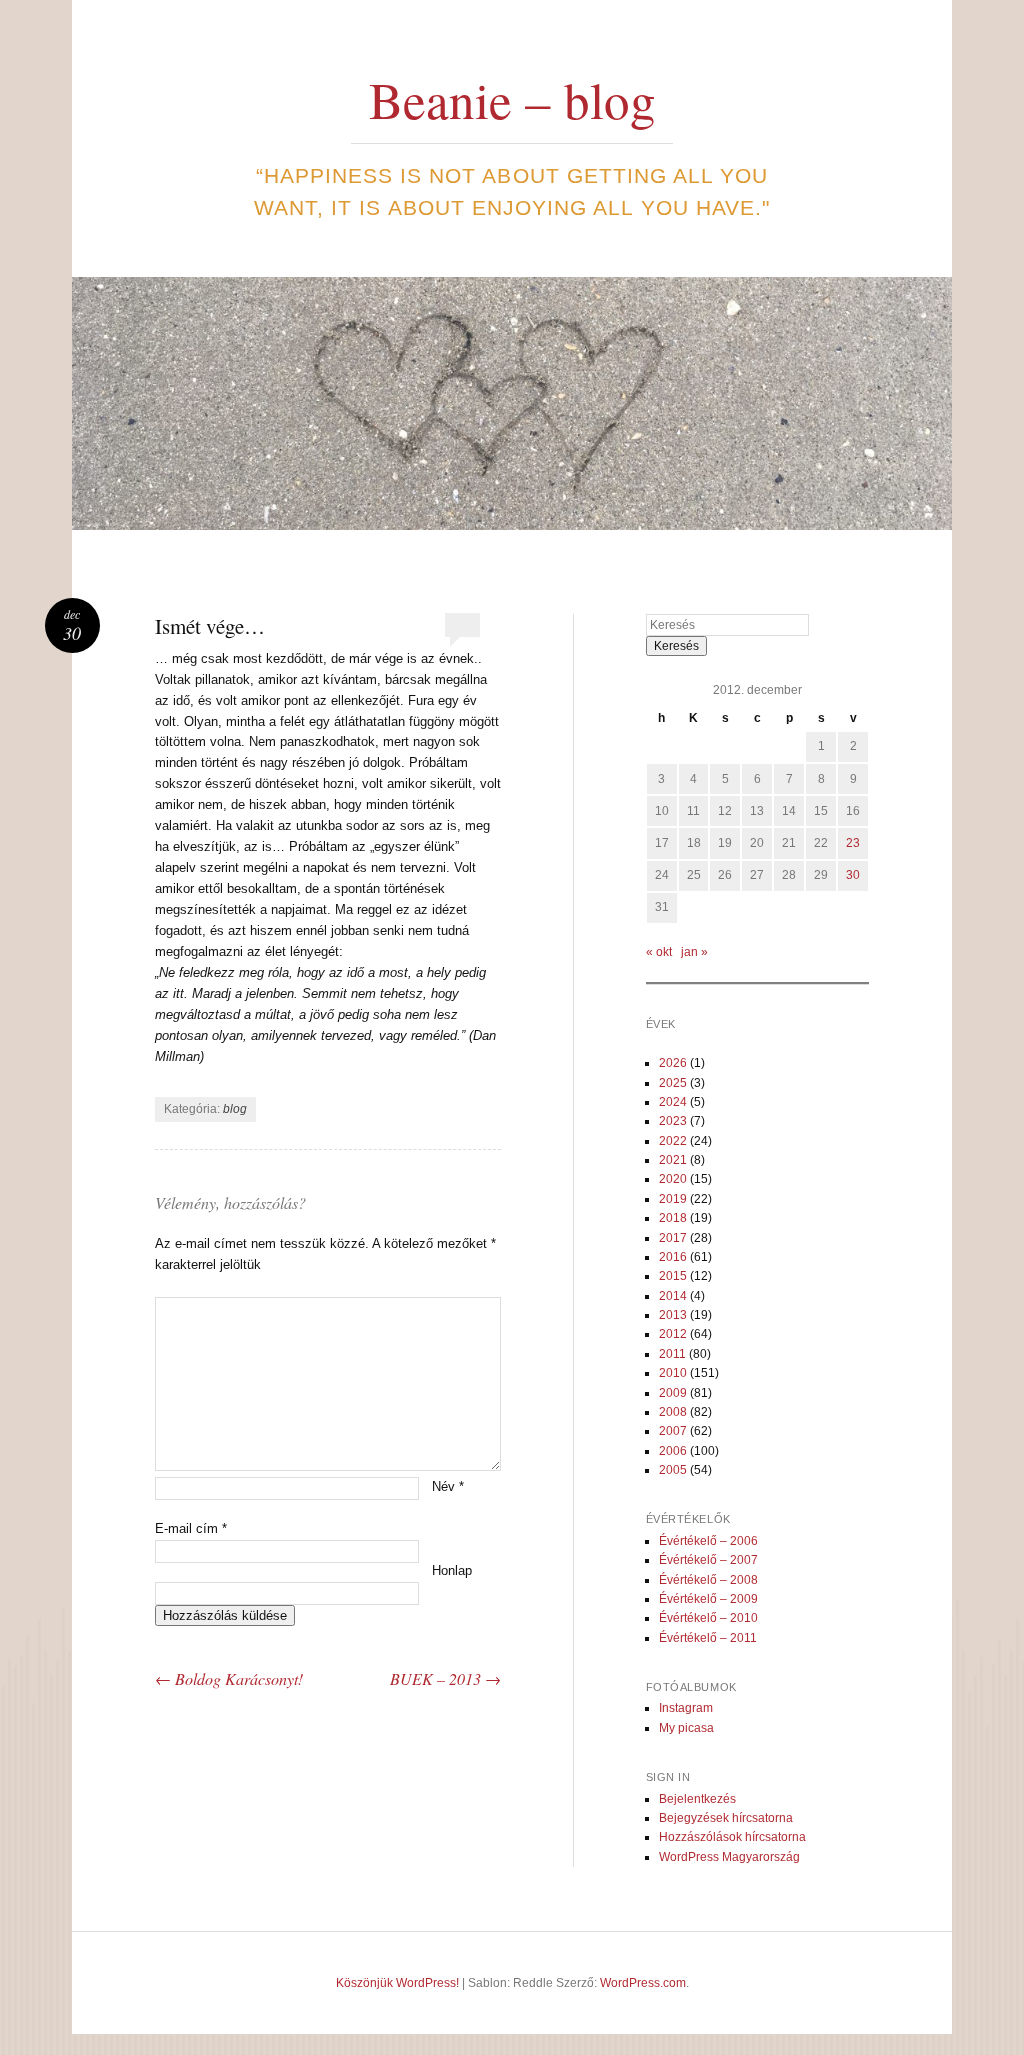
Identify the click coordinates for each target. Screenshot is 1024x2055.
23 (853, 843)
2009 (673, 1393)
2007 (673, 1431)
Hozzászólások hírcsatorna (732, 1837)
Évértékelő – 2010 (708, 1618)
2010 (673, 1373)
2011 (672, 1354)
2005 (673, 1470)
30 (853, 875)
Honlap (452, 1570)
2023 (673, 1121)
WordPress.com (643, 1983)
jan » (694, 952)
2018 (673, 1218)
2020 (673, 1179)
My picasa (686, 1728)
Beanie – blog (512, 99)
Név (448, 1486)
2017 (673, 1238)
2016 (673, 1257)
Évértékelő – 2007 (708, 1560)
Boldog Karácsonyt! (229, 1678)
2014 (673, 1296)
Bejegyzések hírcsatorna (726, 1818)
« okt (659, 952)
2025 (673, 1083)
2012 (673, 1334)
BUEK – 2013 (445, 1678)
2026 (673, 1063)
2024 (673, 1102)
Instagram (686, 1708)
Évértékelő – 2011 (708, 1638)
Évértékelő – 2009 (708, 1599)
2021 (673, 1160)
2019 (673, 1199)
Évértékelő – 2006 (708, 1541)
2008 (673, 1412)
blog (235, 1109)
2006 (673, 1451)
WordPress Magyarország (729, 1857)
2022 (673, 1141)
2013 (673, 1315)
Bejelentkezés (697, 1799)
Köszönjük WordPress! (397, 1983)
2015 (673, 1276)
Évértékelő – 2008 (708, 1580)
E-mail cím (191, 1528)
